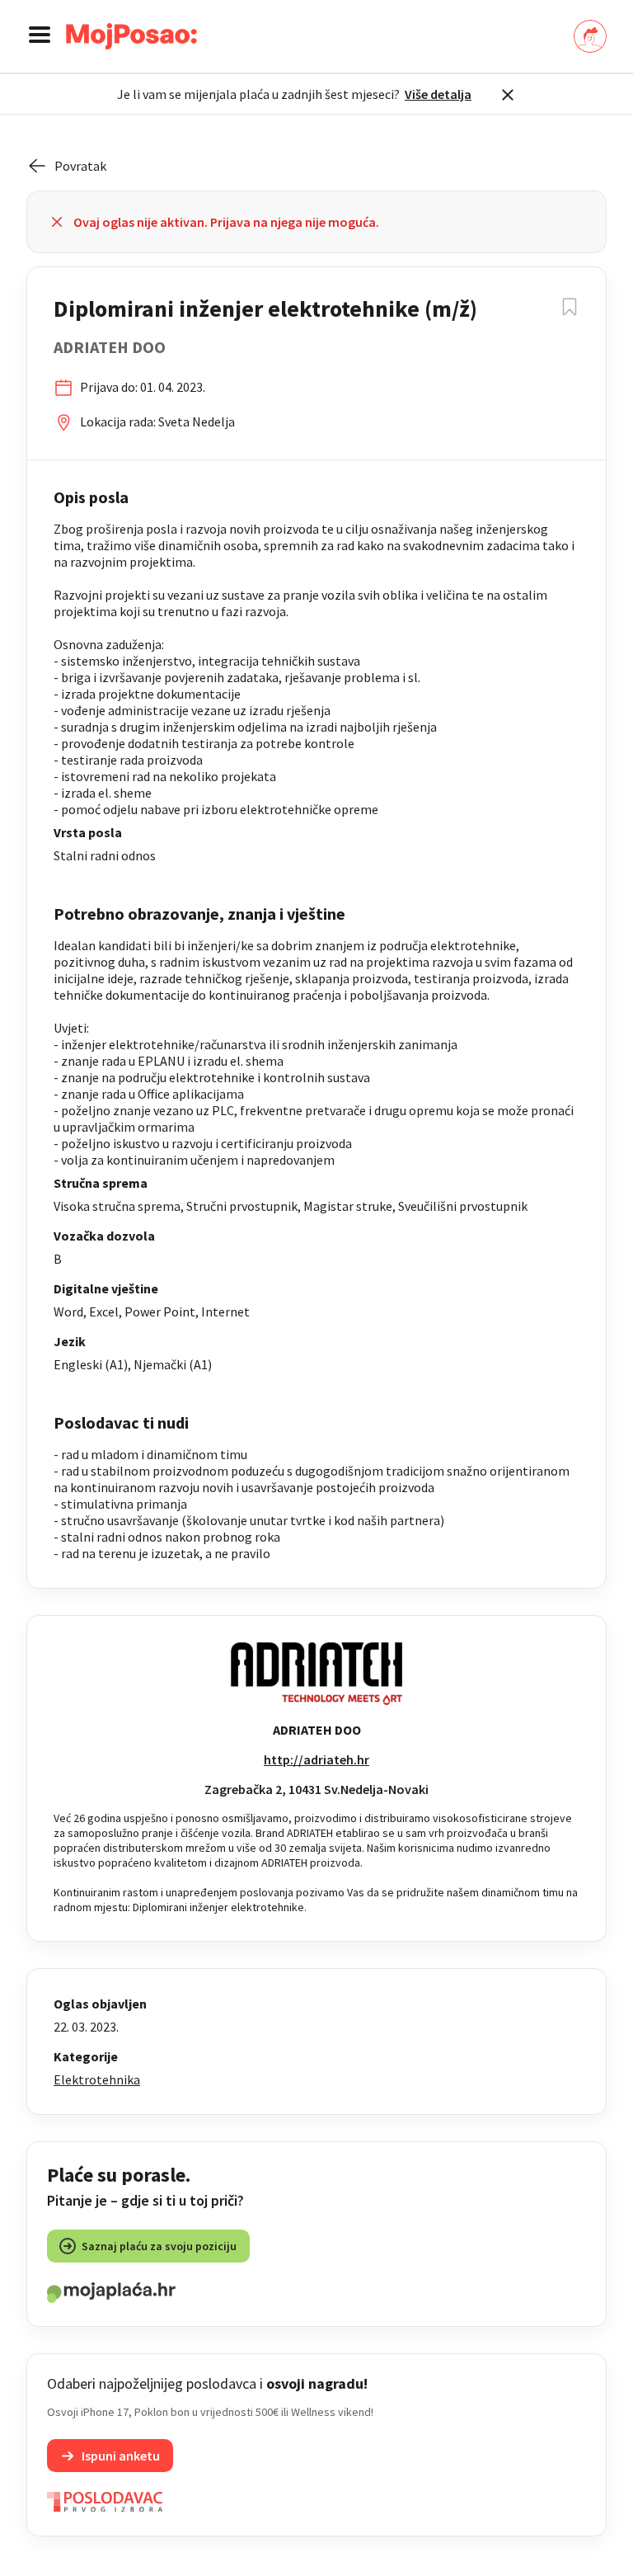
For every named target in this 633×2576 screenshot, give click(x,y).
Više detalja (438, 94)
